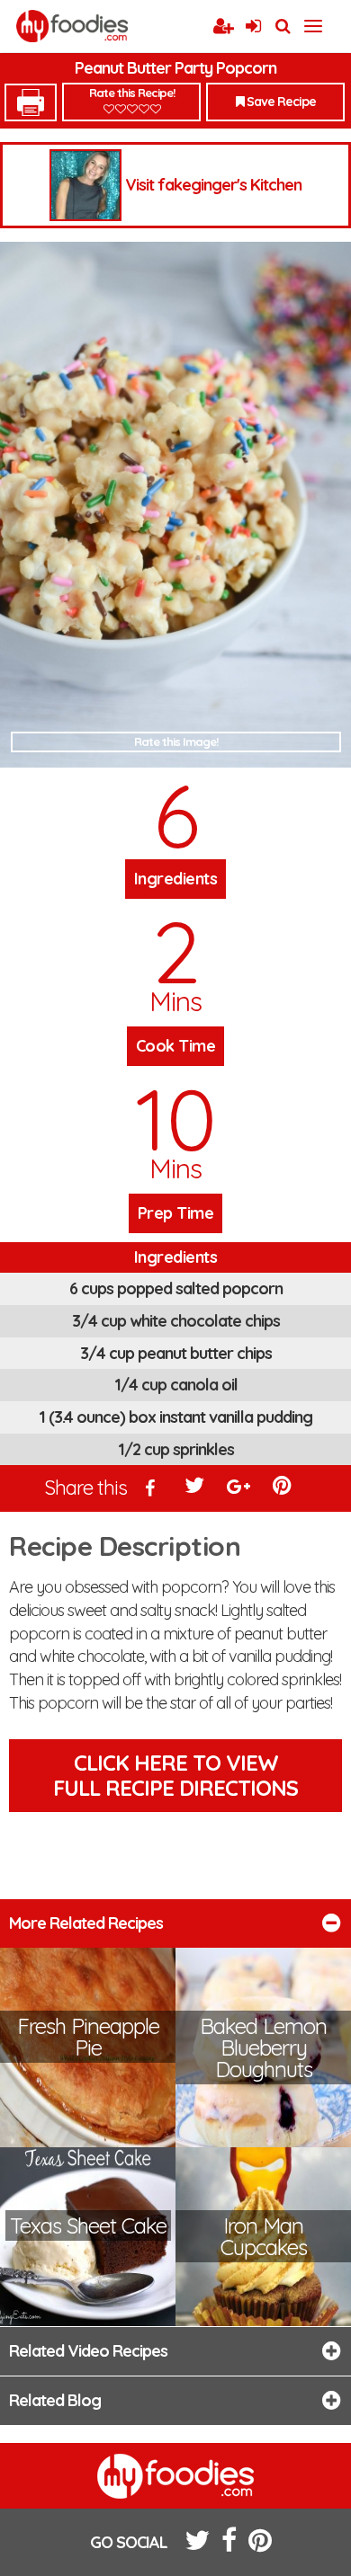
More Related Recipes (86, 1923)
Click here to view (175, 1776)
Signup (223, 27)
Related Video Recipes (88, 2351)
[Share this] (151, 1489)
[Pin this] (283, 1489)
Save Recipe (280, 102)
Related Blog (55, 2400)
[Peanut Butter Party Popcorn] (175, 505)
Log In (253, 27)
